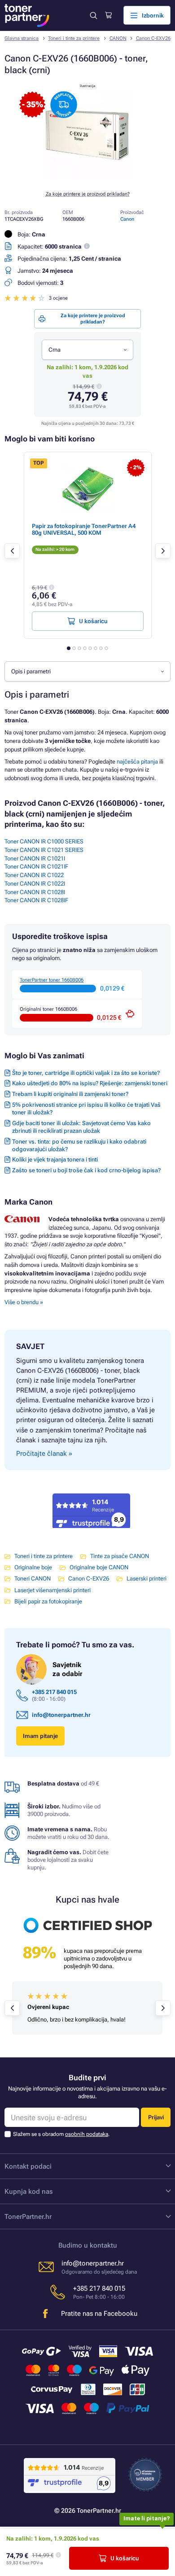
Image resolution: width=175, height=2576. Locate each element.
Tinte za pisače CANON (120, 1556)
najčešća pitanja (137, 762)
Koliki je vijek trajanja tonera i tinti (55, 1159)
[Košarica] (108, 15)
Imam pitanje (40, 1736)
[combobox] (87, 349)
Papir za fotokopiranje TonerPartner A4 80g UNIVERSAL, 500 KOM (84, 529)
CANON (118, 38)
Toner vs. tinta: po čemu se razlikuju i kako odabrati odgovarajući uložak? (79, 1145)
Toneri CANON (33, 1578)
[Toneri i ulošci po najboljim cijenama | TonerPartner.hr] (27, 15)
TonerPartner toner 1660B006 (52, 980)
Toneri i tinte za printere (74, 38)
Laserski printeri (147, 1578)
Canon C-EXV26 (153, 38)
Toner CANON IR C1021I (35, 858)
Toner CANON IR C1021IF (36, 867)
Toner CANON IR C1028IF (36, 900)
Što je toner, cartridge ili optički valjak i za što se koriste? (86, 1073)
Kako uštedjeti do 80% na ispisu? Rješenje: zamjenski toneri (90, 1083)
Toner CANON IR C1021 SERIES (44, 850)
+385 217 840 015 (54, 1692)
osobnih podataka (87, 2134)
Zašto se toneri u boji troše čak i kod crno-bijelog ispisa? (86, 1170)
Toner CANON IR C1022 (34, 875)
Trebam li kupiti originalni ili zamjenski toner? (70, 1094)
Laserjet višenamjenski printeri (52, 1590)
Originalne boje (33, 1567)
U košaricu (125, 2558)
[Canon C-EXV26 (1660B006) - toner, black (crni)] (87, 179)
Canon (127, 219)
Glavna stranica (22, 38)
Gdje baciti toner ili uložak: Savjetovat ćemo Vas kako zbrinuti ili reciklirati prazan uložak (81, 1127)
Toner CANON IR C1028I (35, 892)
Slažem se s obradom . (61, 2134)
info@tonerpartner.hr (61, 1715)
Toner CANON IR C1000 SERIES (44, 841)
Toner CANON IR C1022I (35, 884)
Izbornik (153, 15)
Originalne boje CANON (99, 1567)
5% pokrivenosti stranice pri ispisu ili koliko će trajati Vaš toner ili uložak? (86, 1109)
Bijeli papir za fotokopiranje (48, 1601)
